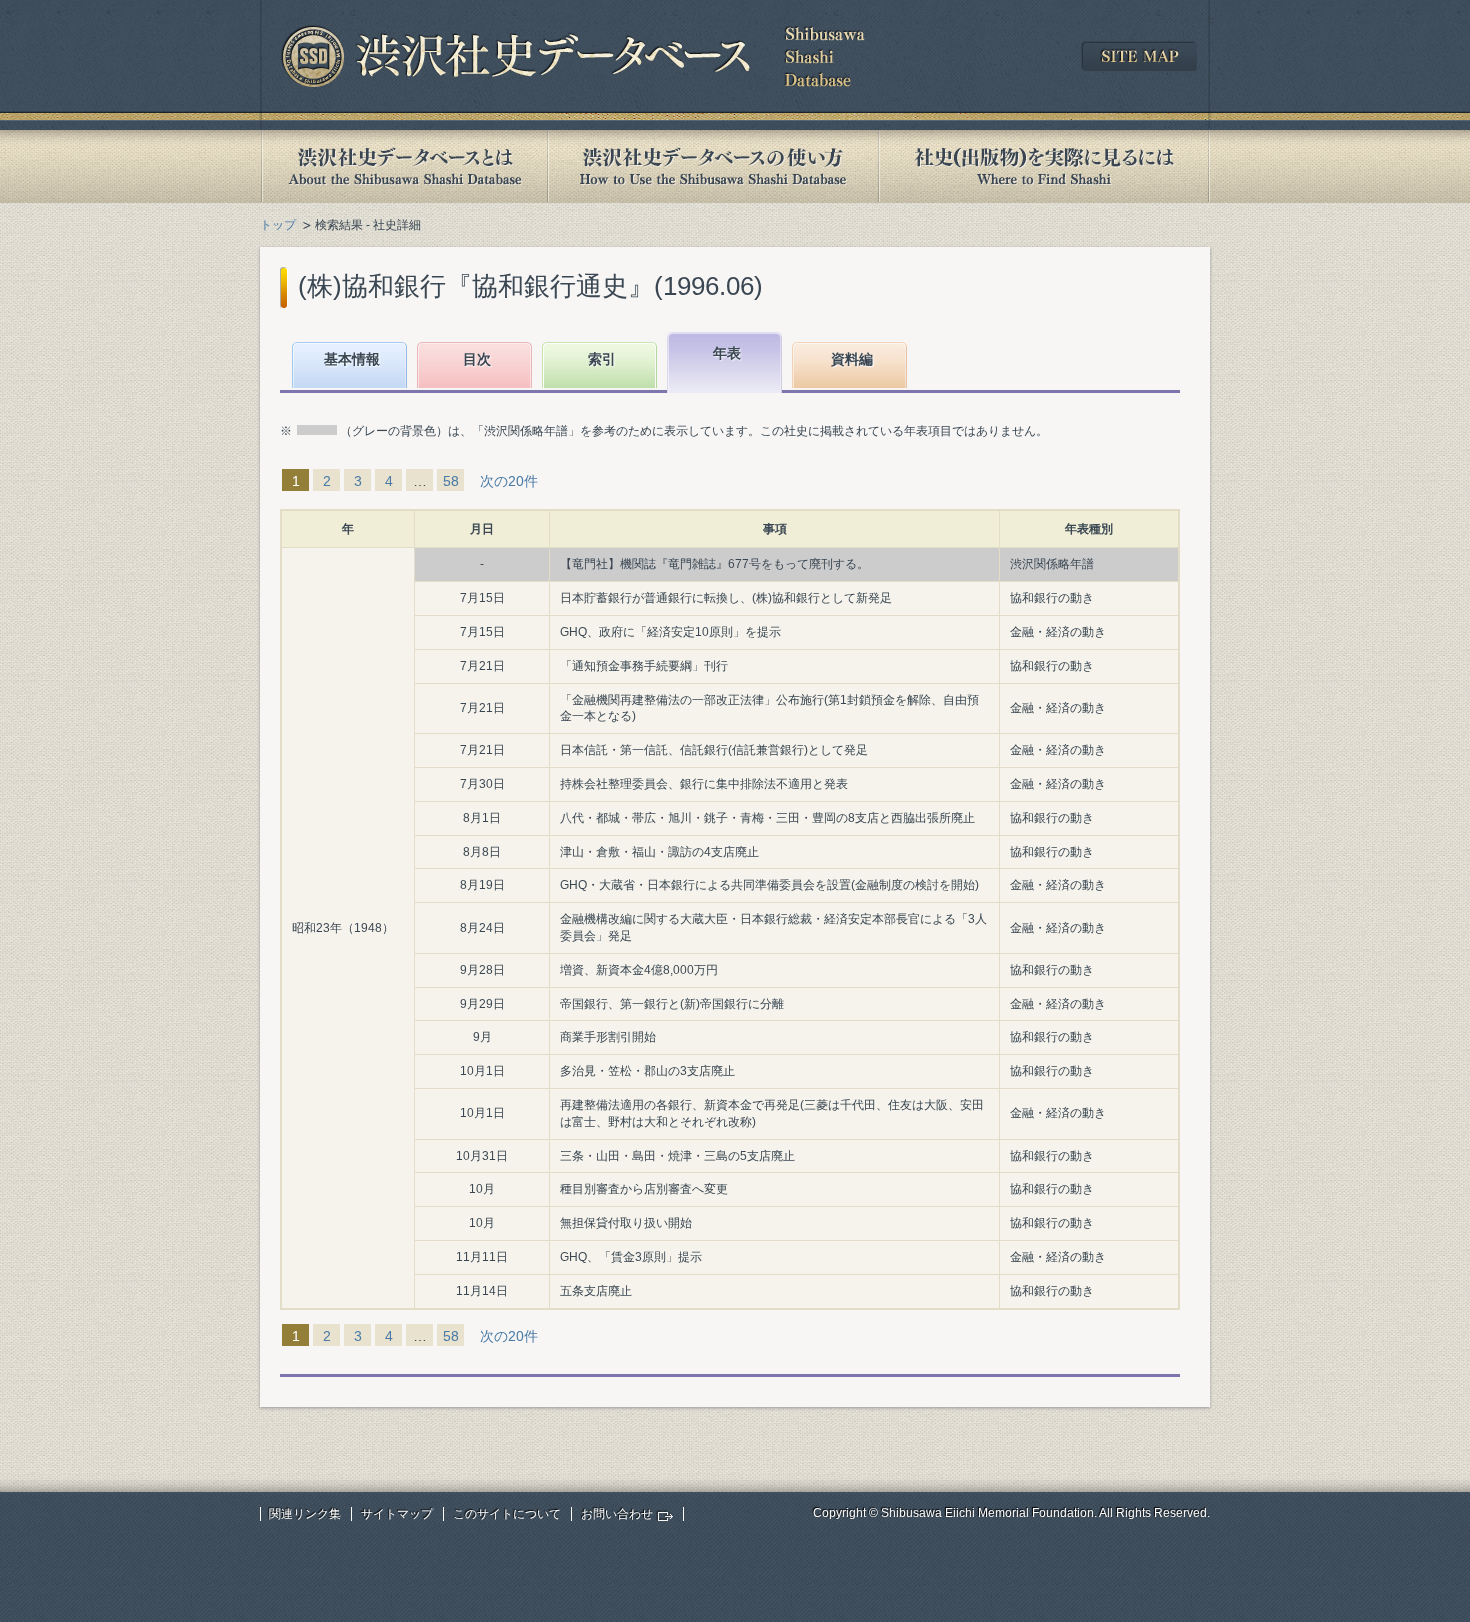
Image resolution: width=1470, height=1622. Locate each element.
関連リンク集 (305, 1514)
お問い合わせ (617, 1514)
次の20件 (509, 481)
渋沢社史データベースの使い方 (713, 166)
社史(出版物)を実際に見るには (1044, 166)
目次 (477, 359)
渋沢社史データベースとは (403, 166)
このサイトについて (507, 1514)
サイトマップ (397, 1514)
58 (451, 481)
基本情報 (352, 359)
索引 (602, 359)
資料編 (852, 359)
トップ (278, 225)
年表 (727, 353)
